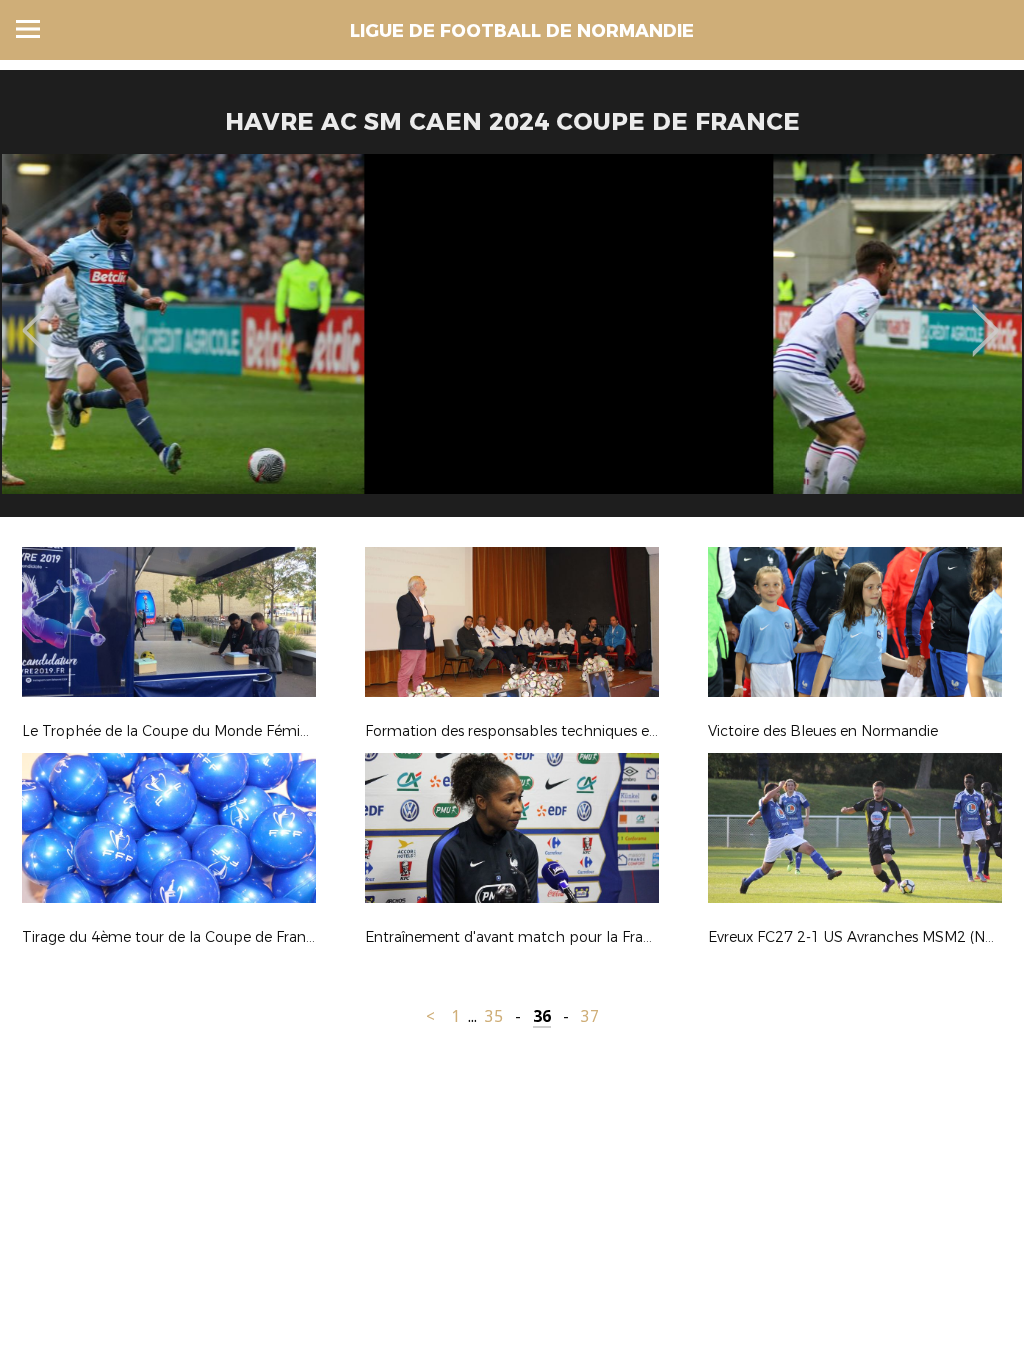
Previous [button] (35, 316)
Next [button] (985, 316)
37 (590, 1016)
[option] (512, 343)
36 (542, 1016)
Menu (28, 29)
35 (494, 1016)
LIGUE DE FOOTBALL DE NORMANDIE (522, 31)
